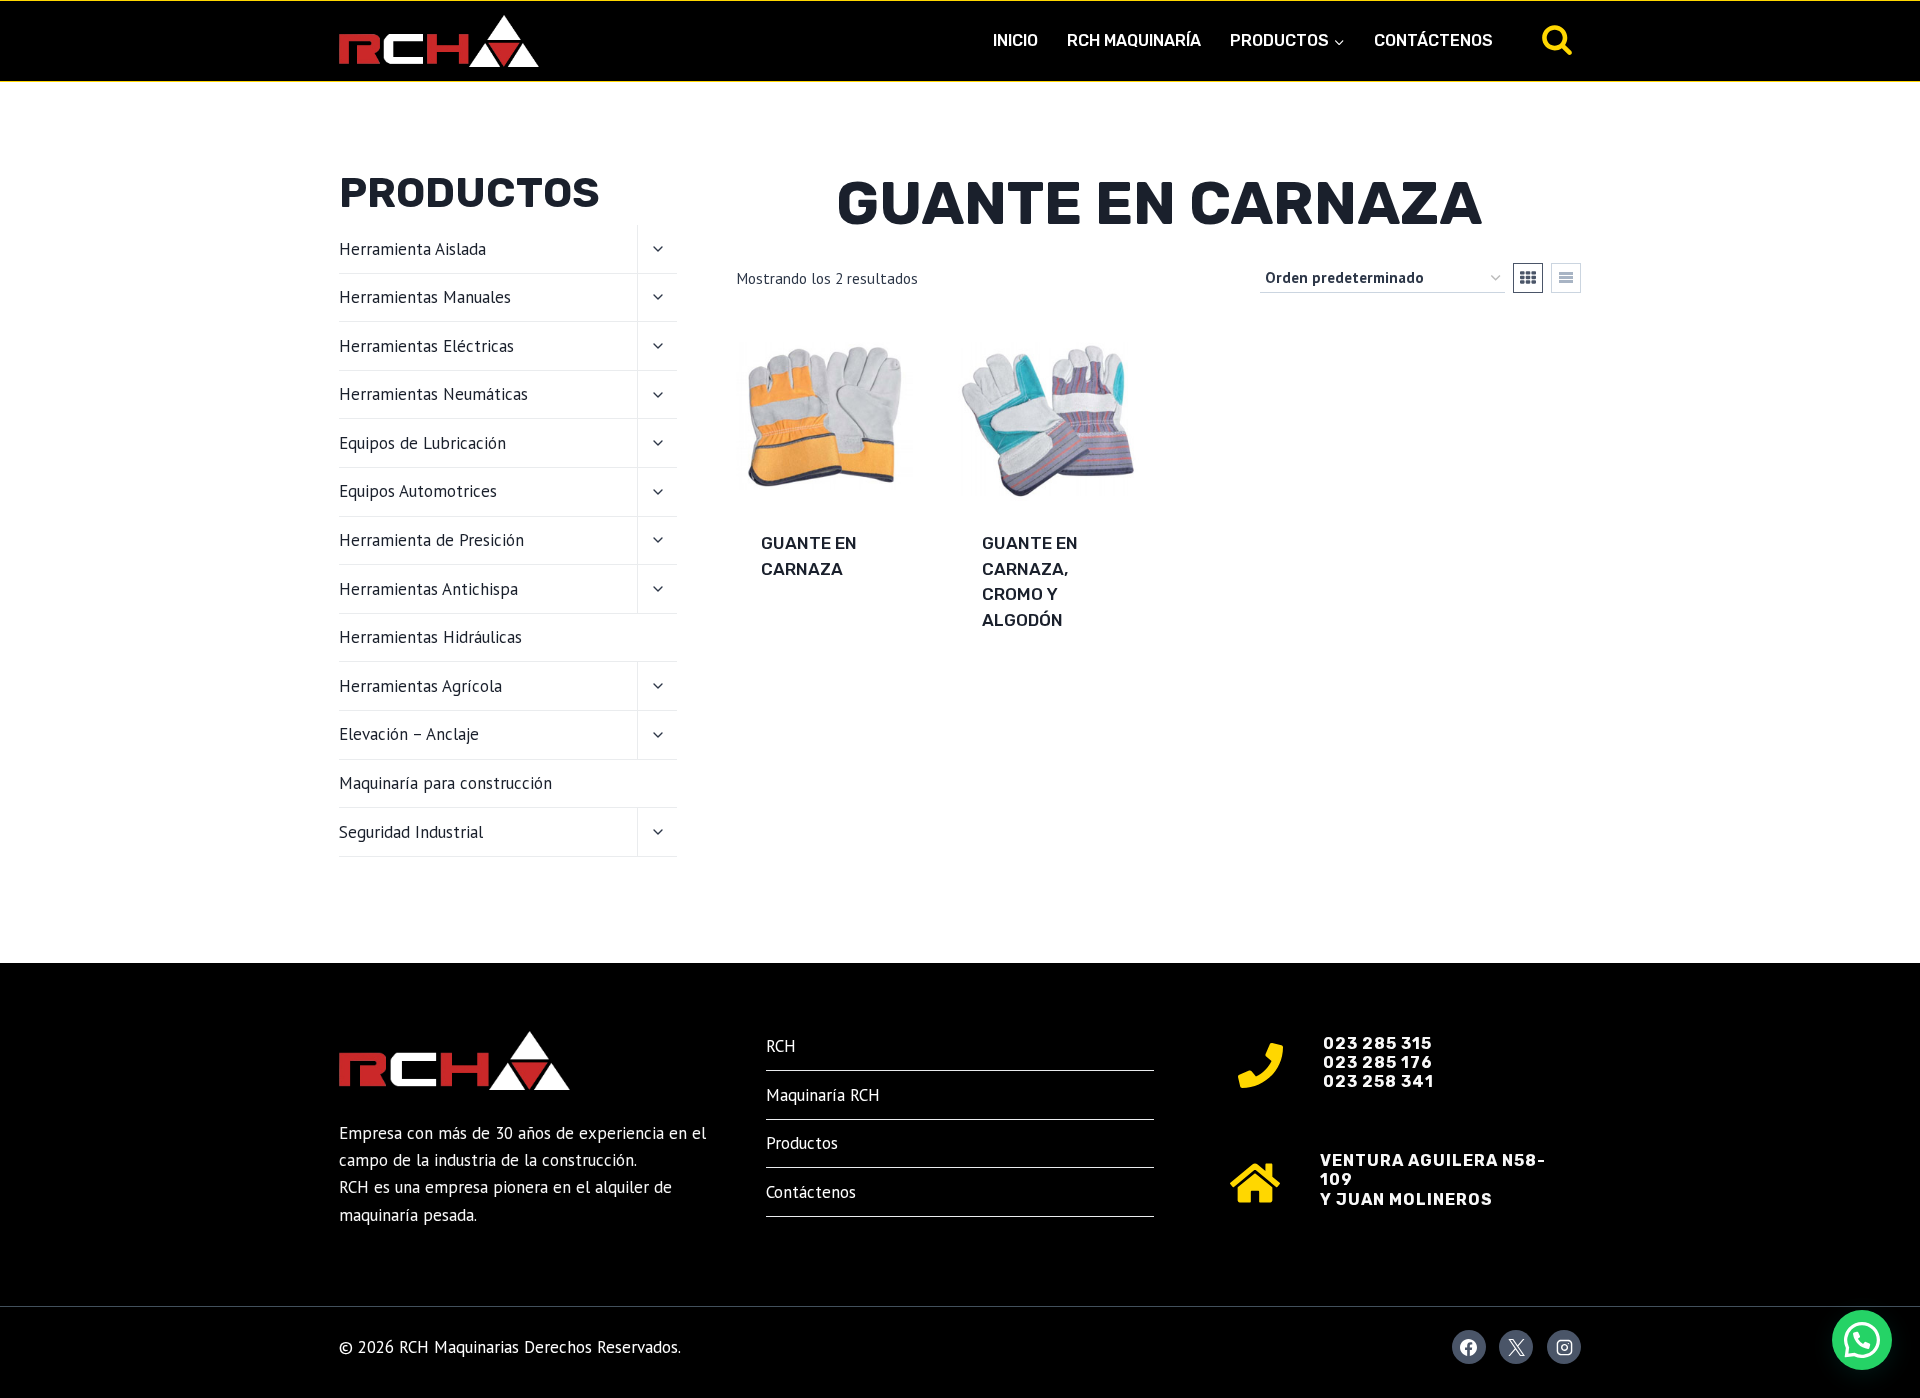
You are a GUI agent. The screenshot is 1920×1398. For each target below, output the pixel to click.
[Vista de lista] (1566, 278)
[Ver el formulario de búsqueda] (1557, 41)
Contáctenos (1433, 40)
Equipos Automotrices (418, 491)
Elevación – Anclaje (409, 734)
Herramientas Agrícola (420, 686)
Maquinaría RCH (823, 1095)
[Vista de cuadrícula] (1528, 278)
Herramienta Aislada (412, 249)
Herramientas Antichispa (428, 589)
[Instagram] (1564, 1347)
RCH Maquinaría (1134, 40)
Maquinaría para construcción (445, 783)
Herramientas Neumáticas (433, 394)
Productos (802, 1143)
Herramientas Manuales (425, 297)
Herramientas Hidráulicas (430, 637)
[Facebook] (1469, 1347)
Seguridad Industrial (411, 832)
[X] (1516, 1347)
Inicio (1015, 40)
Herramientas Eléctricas (426, 346)
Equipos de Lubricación (422, 443)
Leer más (799, 633)
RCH (781, 1046)
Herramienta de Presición (431, 540)
